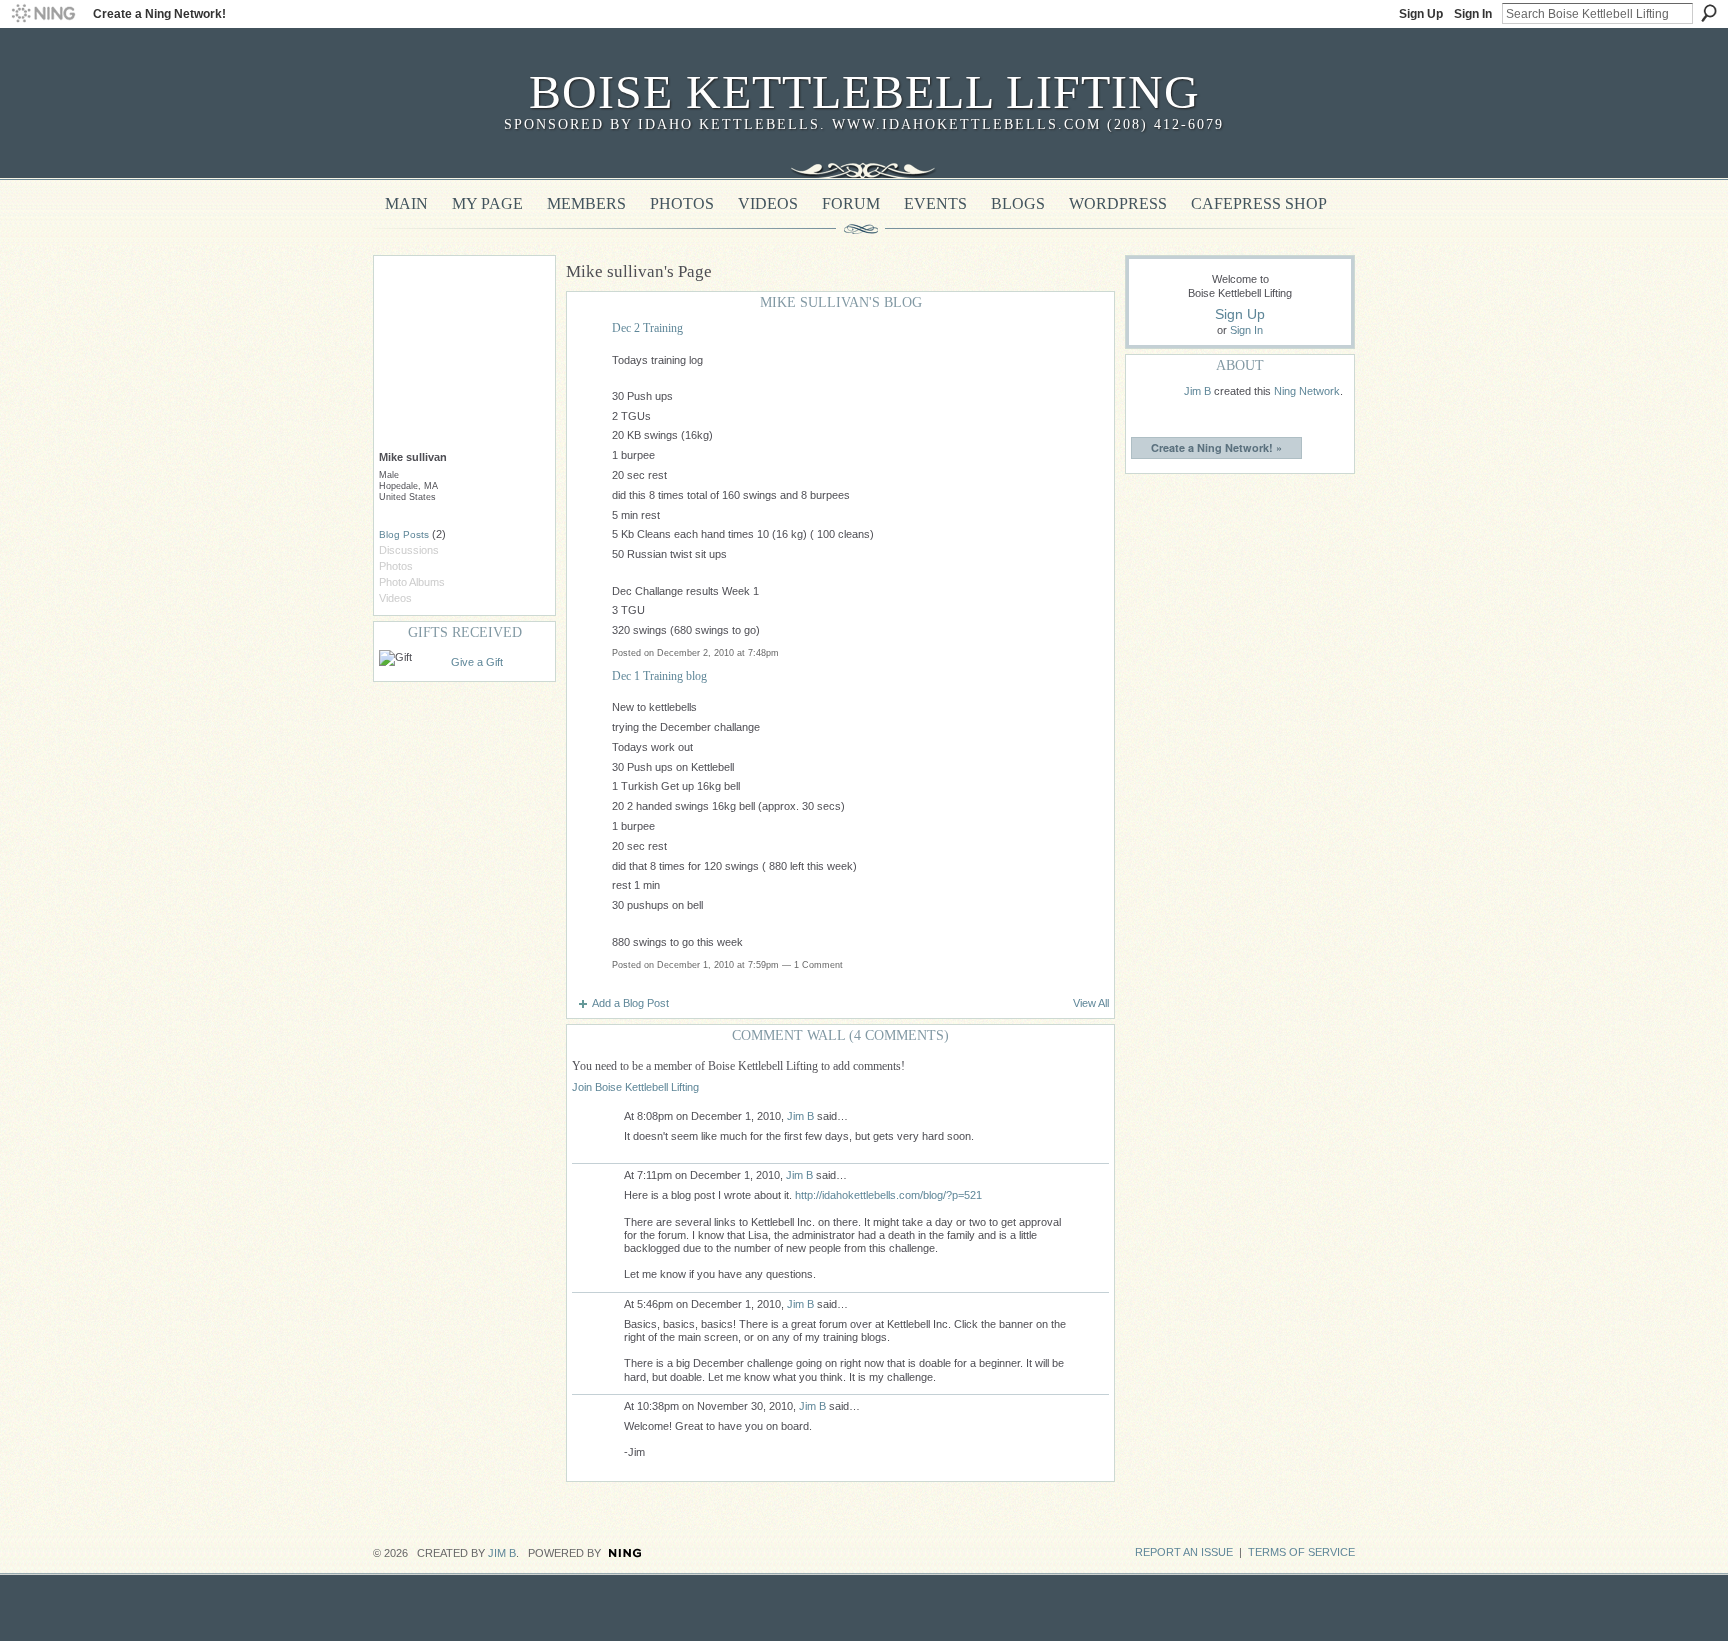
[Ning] (42, 14)
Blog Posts (404, 534)
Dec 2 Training (647, 328)
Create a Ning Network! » (1216, 447)
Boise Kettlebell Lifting (864, 91)
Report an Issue (1184, 1552)
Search (1709, 13)
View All (1091, 1003)
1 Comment (818, 965)
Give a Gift (477, 662)
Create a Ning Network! (159, 14)
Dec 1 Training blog (659, 676)
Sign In (1473, 14)
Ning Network (1307, 391)
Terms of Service (1301, 1552)
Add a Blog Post (630, 1003)
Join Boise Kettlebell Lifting (635, 1087)
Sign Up (1421, 14)
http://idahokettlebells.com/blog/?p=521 (888, 1195)
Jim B (800, 1116)
